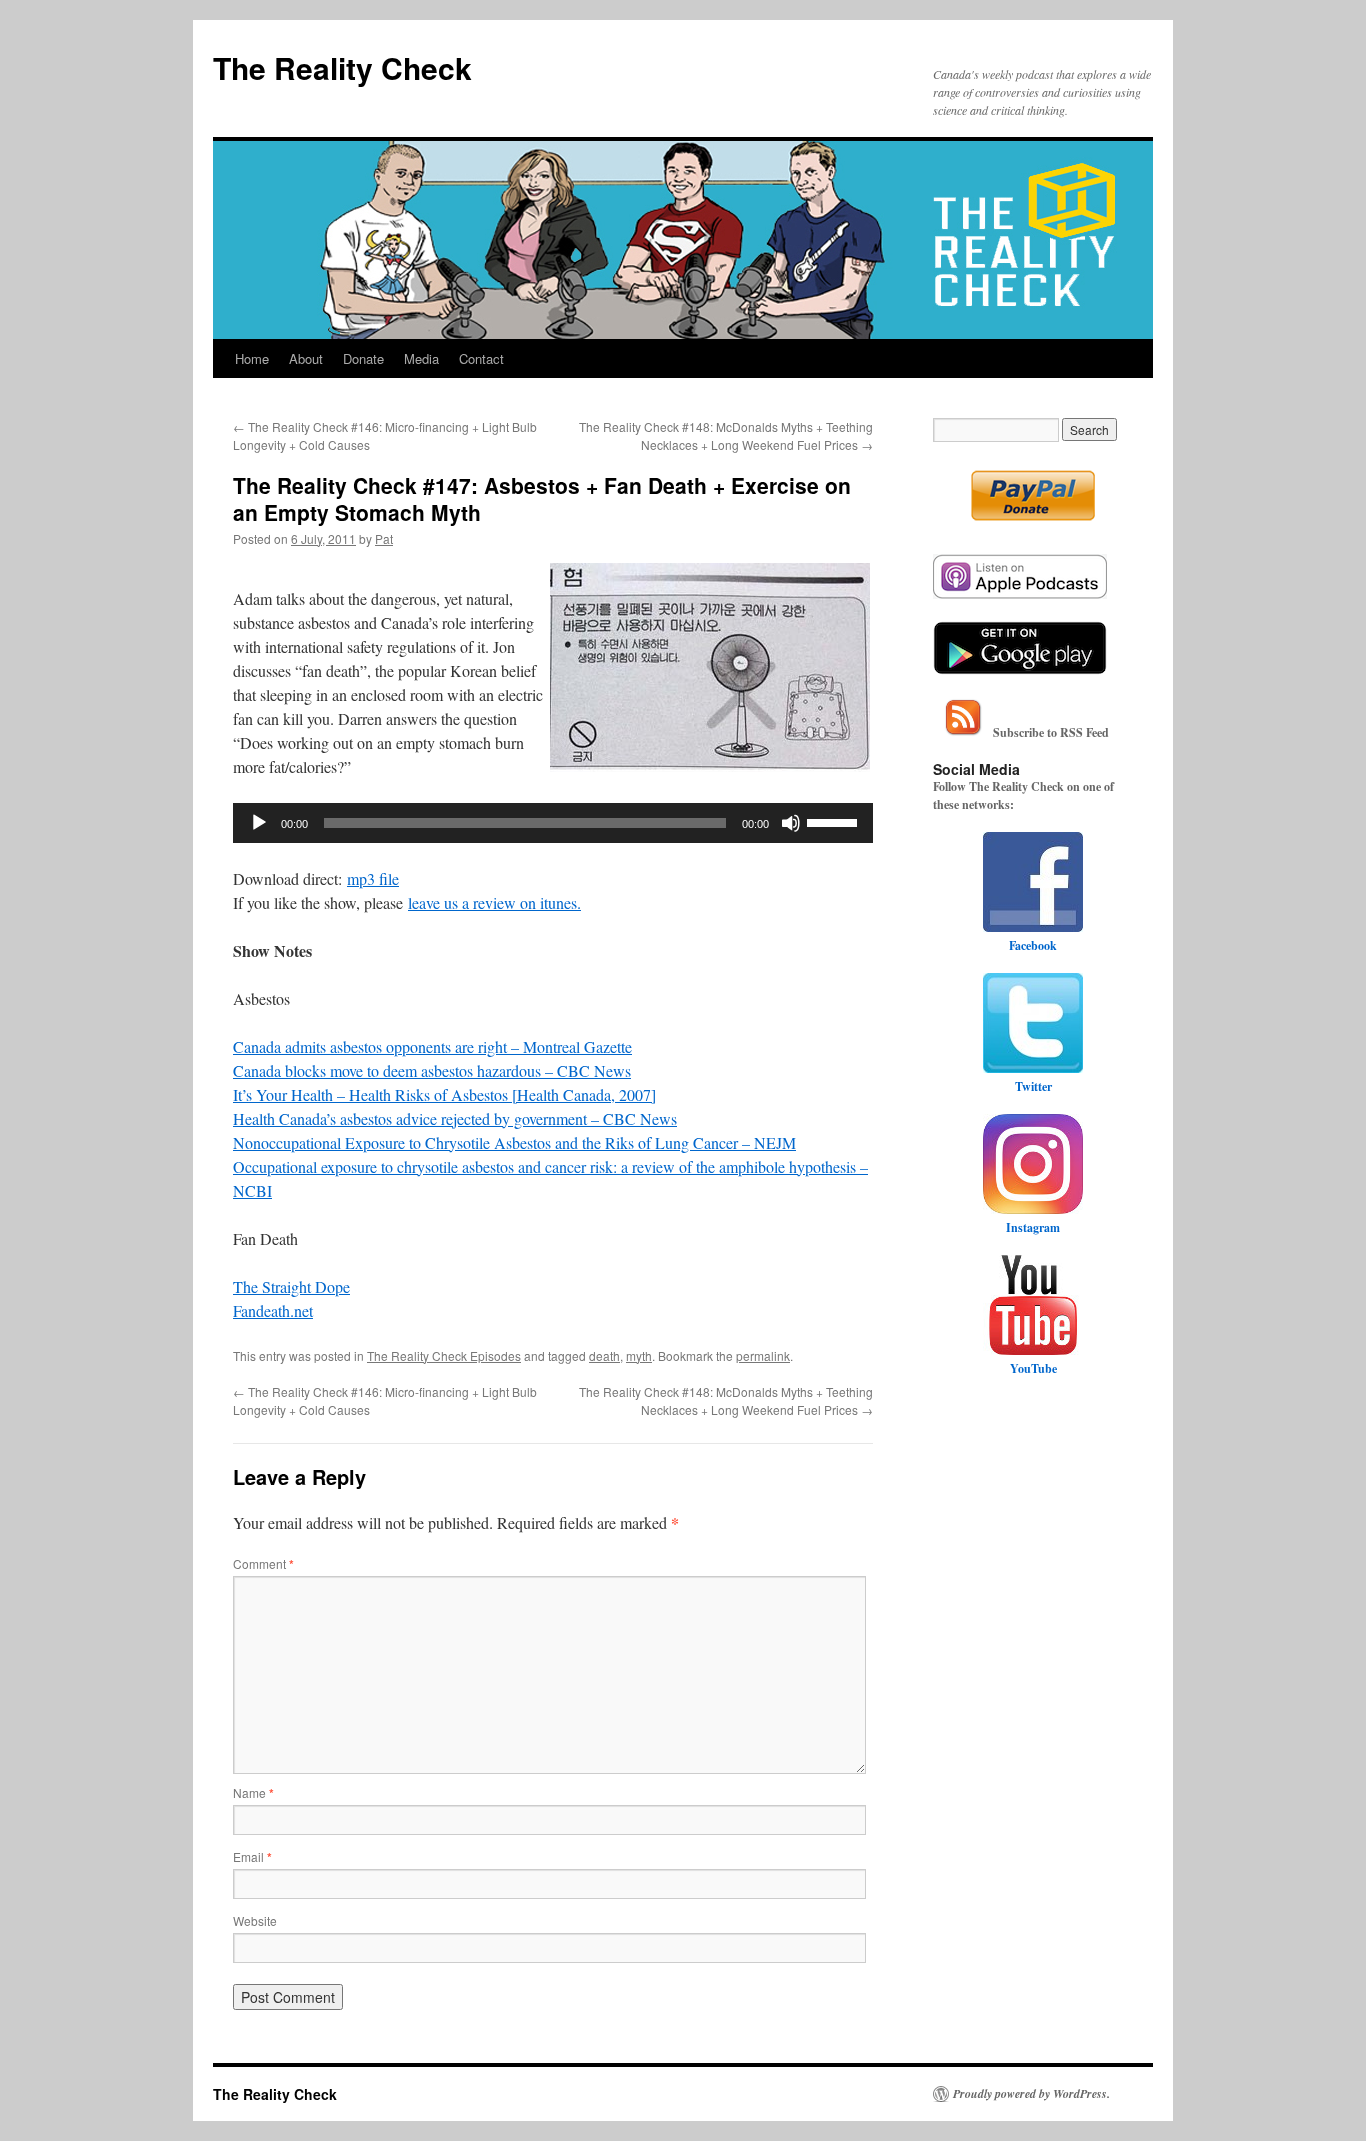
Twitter (1033, 1086)
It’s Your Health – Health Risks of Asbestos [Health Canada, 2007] (444, 1094)
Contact (481, 358)
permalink (763, 1355)
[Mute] (791, 823)
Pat (384, 538)
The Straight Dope (291, 1286)
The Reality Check (342, 67)
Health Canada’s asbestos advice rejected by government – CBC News (455, 1118)
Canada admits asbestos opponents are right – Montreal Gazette (432, 1046)
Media (421, 358)
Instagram (1033, 1227)
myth (639, 1355)
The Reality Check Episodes (444, 1355)
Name (253, 1792)
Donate (363, 358)
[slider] (835, 821)
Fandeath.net (273, 1310)
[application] (553, 823)
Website (255, 1920)
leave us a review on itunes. (494, 902)
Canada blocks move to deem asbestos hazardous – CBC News (432, 1070)
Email (252, 1856)
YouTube (1033, 1368)
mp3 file (373, 878)
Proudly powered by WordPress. (1031, 2094)
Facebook (1033, 945)
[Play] (259, 823)
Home (252, 358)
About (306, 358)
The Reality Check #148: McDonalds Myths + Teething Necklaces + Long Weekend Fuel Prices (726, 435)
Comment (263, 1563)
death (604, 1355)
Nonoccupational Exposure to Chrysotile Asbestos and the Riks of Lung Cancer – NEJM (514, 1142)
